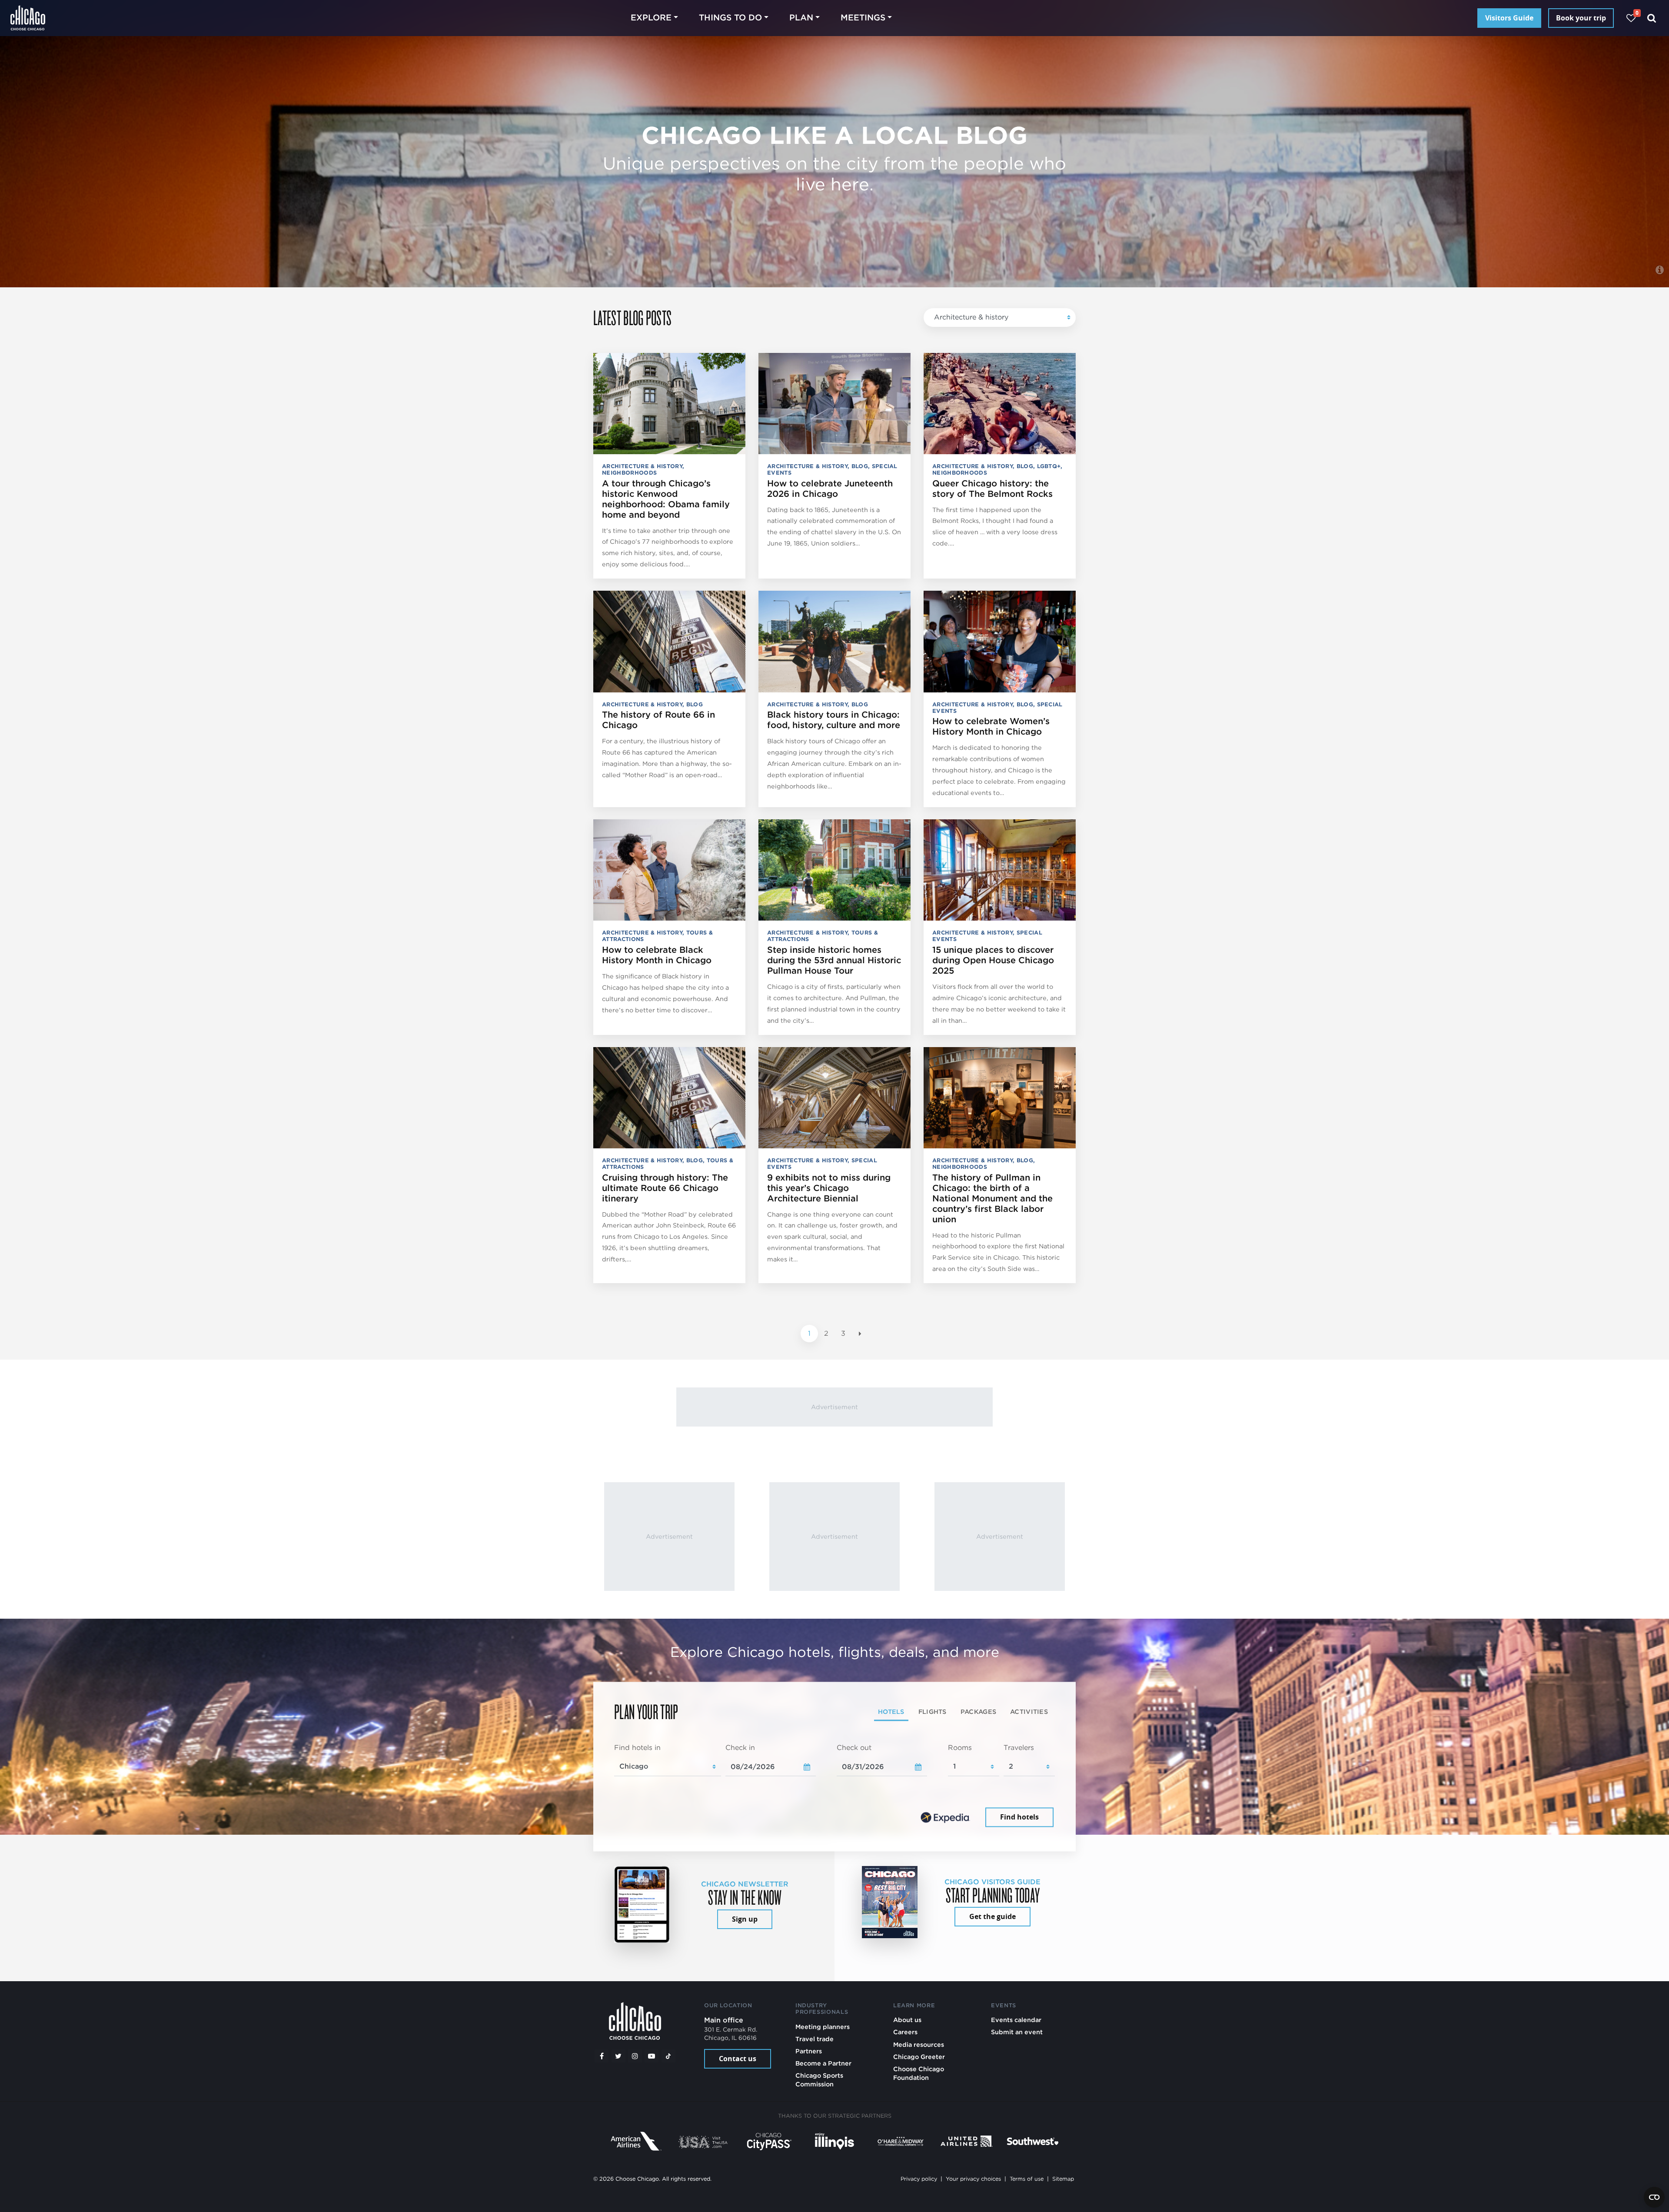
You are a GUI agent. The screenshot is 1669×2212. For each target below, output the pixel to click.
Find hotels (1019, 1817)
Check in (740, 1748)
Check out (854, 1748)
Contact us (738, 2059)
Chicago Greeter (919, 2057)
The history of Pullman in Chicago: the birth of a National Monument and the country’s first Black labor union (992, 1198)
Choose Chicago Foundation (919, 2073)
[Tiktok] (668, 2056)
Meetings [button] (863, 18)
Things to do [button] (730, 18)
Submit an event (1017, 2032)
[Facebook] (602, 2056)
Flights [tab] (933, 1711)
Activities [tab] (1029, 1711)
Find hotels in (637, 1748)
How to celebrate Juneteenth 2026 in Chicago (830, 489)
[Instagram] (635, 2056)
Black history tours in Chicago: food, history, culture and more (834, 720)
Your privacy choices (973, 2179)
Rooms (960, 1748)
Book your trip (1581, 18)
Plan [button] (801, 18)
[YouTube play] (652, 2056)
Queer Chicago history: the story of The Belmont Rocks (992, 489)
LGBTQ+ (1049, 466)
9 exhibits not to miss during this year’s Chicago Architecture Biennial (829, 1188)
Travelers (1019, 1748)
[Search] (1652, 18)
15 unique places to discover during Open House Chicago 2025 (993, 960)
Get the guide (992, 1916)
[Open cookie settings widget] (1654, 2197)
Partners (809, 2051)
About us (907, 2020)
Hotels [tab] (891, 1711)
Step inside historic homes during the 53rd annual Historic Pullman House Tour (834, 960)
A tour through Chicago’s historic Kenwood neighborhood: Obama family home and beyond (666, 499)
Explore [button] (651, 18)
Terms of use (1027, 2179)
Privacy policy (919, 2179)
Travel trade (815, 2039)
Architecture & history (971, 317)
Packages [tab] (978, 1711)
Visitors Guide (1509, 18)
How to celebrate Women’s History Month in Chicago (991, 726)
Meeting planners (823, 2027)
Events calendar (1016, 2020)
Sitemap (1063, 2179)
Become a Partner (823, 2063)
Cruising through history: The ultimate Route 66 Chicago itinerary (665, 1188)
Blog (860, 466)
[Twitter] (618, 2056)
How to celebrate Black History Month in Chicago (657, 955)
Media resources (919, 2044)
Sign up (745, 1919)
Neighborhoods (629, 473)
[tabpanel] (834, 1786)
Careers (905, 2032)
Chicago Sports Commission (819, 2080)
